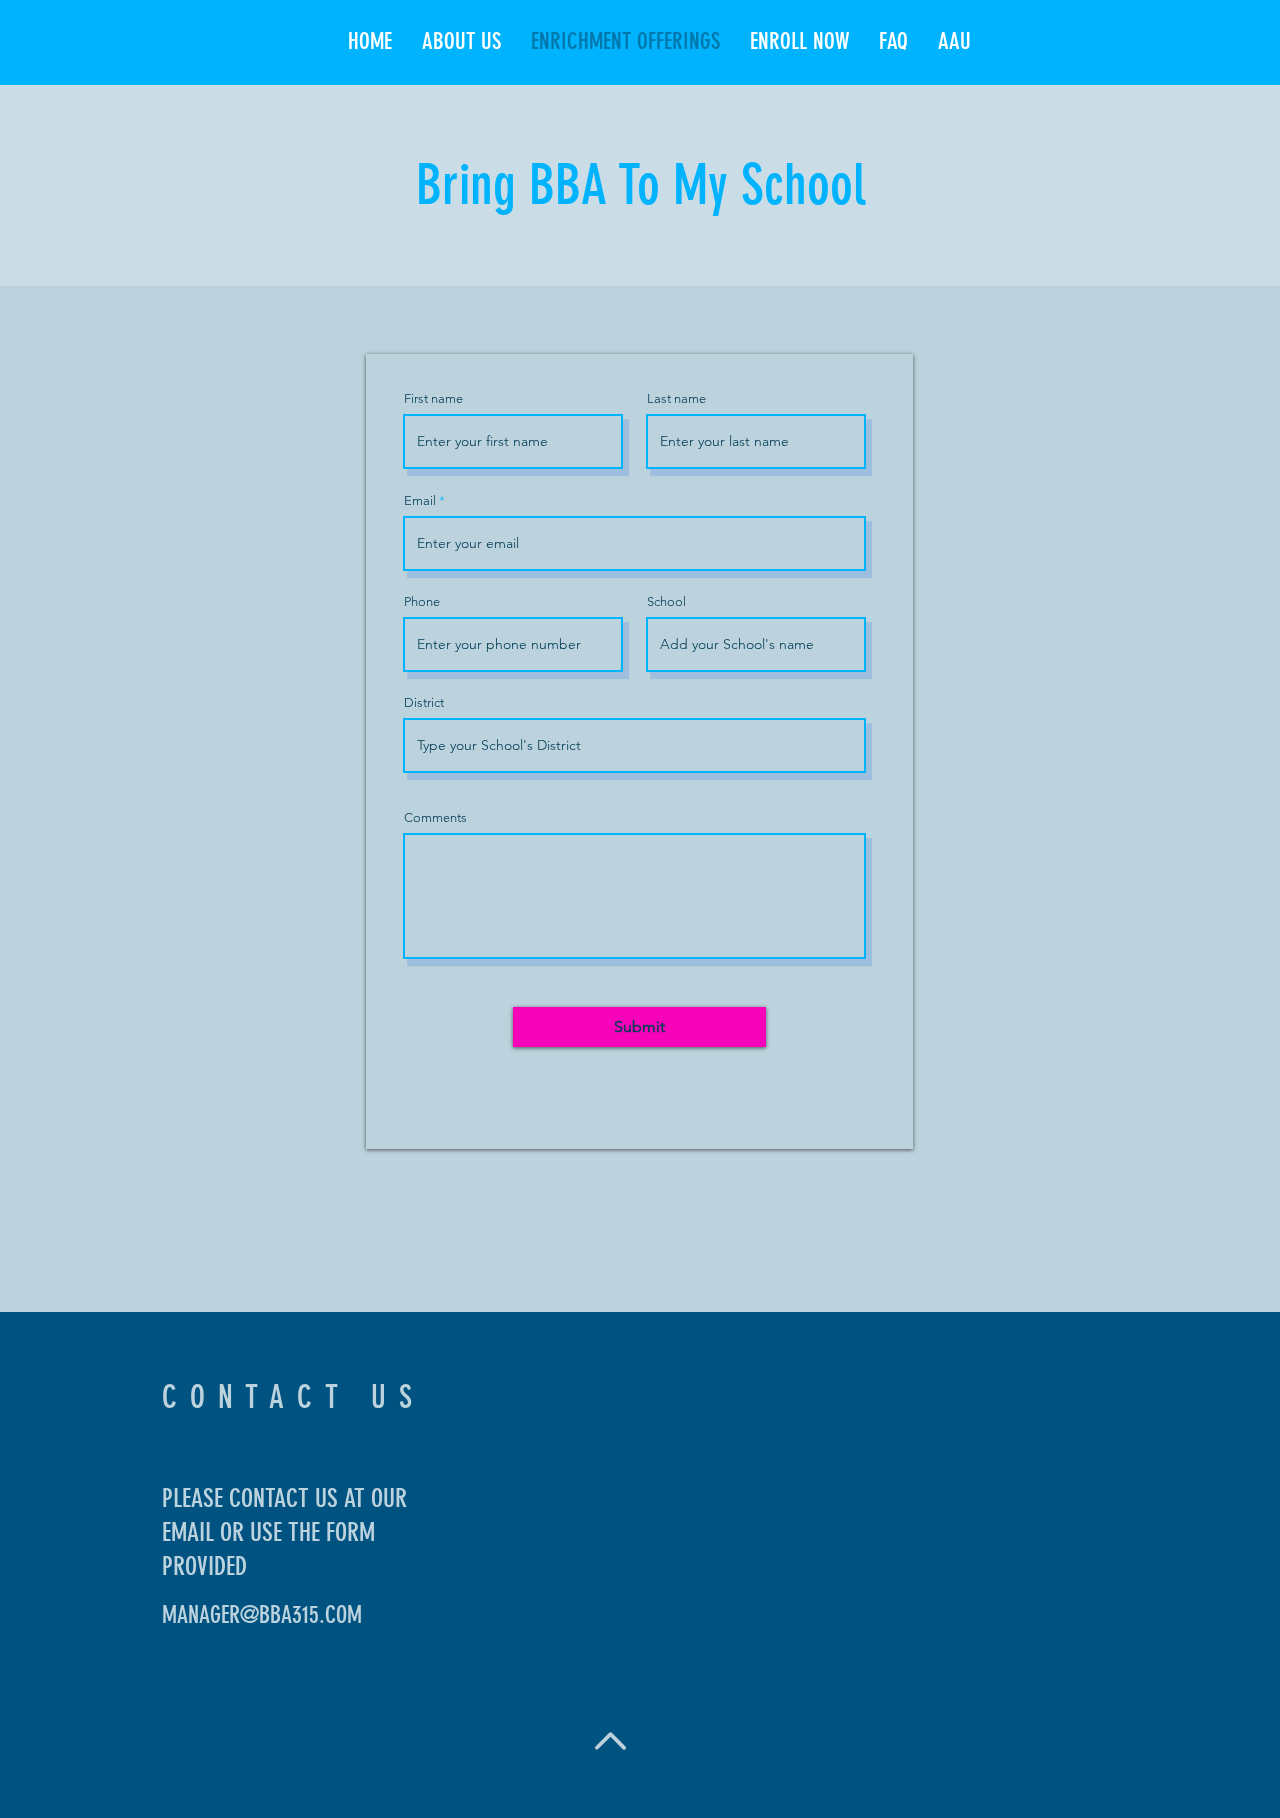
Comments (435, 817)
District (424, 702)
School (666, 601)
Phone (422, 601)
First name (433, 398)
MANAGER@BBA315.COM (262, 1615)
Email (420, 500)
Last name (676, 398)
